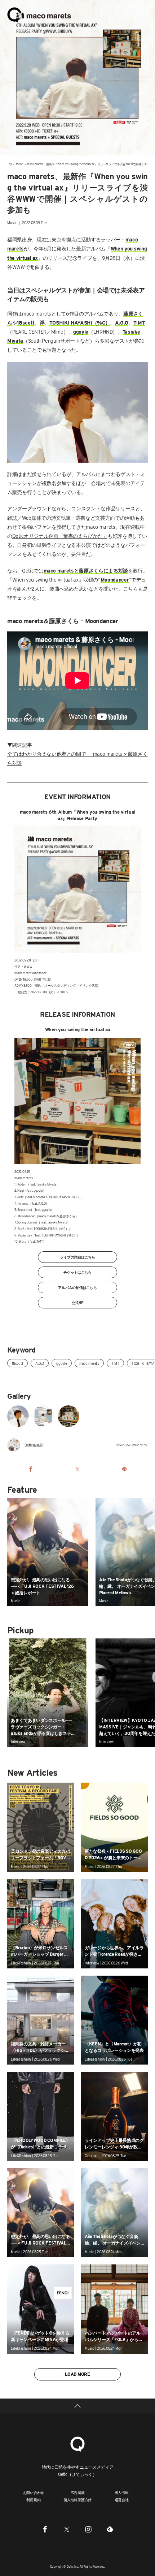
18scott (17, 1363)
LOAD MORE (77, 2374)
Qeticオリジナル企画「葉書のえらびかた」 (60, 536)
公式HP (78, 1303)
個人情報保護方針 (77, 2500)
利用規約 (33, 2500)
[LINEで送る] (124, 1469)
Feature (22, 1490)
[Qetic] (14, 14)
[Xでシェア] (77, 1469)
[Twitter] (67, 2529)
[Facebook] (45, 2529)
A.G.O (40, 1363)
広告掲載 (78, 2493)
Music (19, 164)
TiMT (115, 1363)
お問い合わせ (34, 2493)
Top (9, 164)
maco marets (89, 1363)
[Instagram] (88, 2529)
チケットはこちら (77, 1272)
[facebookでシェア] (31, 1469)
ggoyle (62, 1363)
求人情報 (122, 2493)
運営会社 (122, 2500)
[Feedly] (110, 2529)
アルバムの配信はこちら (77, 1287)
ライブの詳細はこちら (77, 1257)
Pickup (20, 1630)
